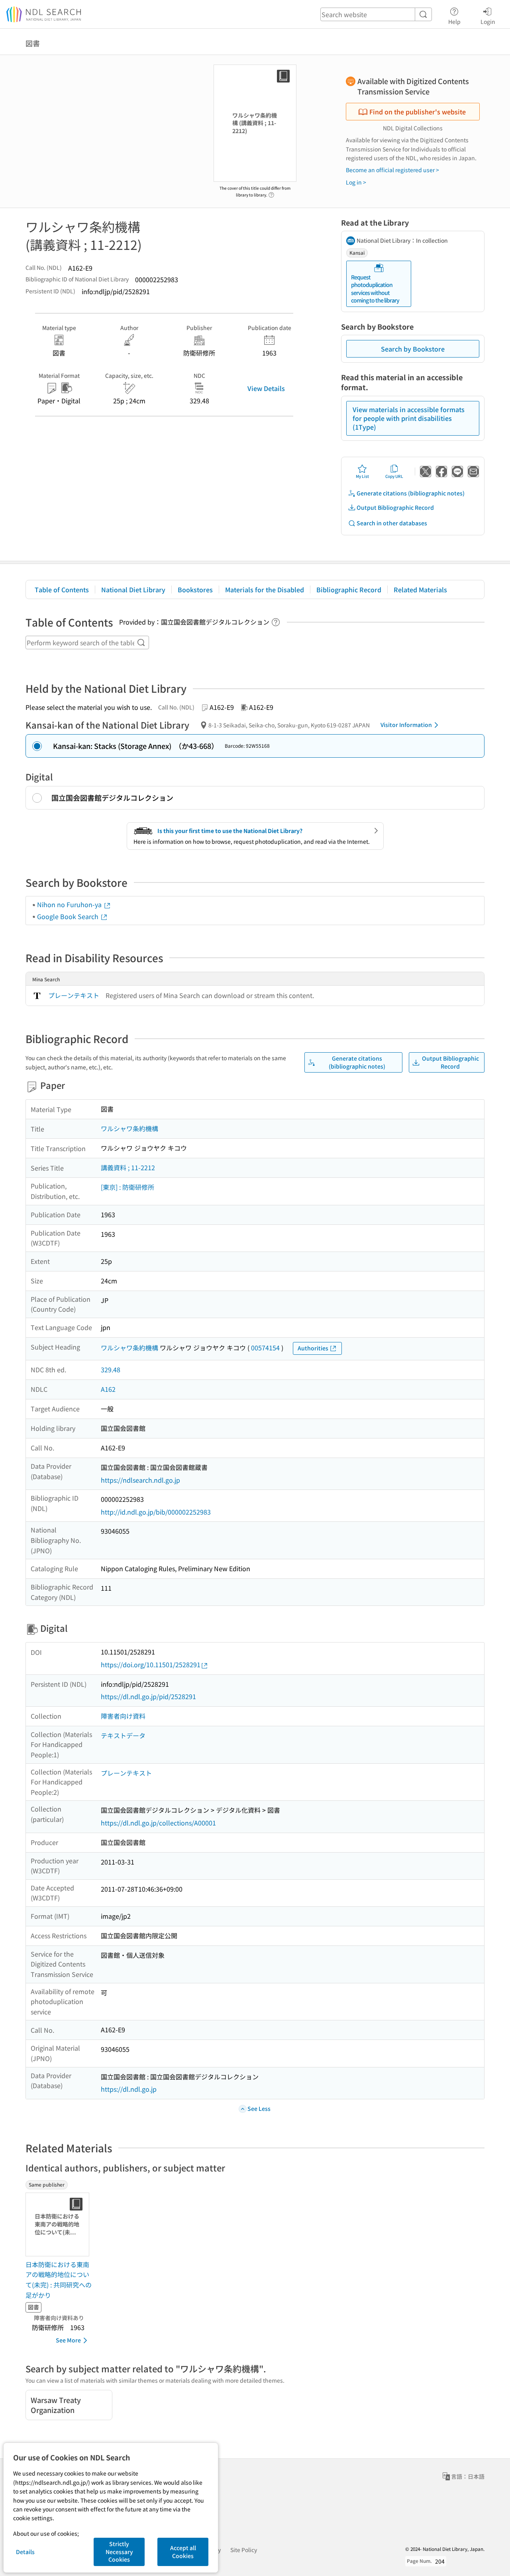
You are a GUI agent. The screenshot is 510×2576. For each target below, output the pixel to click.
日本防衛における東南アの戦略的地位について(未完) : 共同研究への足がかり (59, 2280)
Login (488, 21)
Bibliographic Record (349, 589)
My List (362, 476)
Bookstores (195, 589)
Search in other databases (392, 523)
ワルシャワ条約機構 (129, 1128)
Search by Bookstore (413, 349)
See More (68, 2340)
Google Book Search (69, 916)
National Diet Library (133, 589)
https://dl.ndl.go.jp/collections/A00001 (158, 1823)
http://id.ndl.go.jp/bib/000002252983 (156, 1512)
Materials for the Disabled (265, 589)
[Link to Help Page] (271, 193)
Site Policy (244, 2550)
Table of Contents (62, 589)
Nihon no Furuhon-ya (70, 904)
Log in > (356, 182)
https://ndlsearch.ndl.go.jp (140, 1480)
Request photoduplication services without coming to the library (375, 289)
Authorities (313, 1348)
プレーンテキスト (74, 995)
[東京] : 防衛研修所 (127, 1187)
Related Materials (420, 589)
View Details (266, 388)
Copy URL (394, 476)
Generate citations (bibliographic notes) (411, 493)
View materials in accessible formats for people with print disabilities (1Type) (409, 418)
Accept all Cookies (183, 2552)
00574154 (265, 1348)
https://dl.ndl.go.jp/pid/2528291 (148, 1696)
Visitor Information (406, 725)
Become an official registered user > (392, 170)
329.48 (111, 1370)
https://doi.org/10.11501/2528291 (151, 1664)
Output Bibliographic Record (395, 507)
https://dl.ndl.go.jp (129, 2089)
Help (454, 21)
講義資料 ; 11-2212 (128, 1167)
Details (25, 2552)
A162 (108, 1389)
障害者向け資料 (123, 1716)
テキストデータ (123, 1735)
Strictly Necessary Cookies (119, 2551)
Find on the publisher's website (418, 112)
